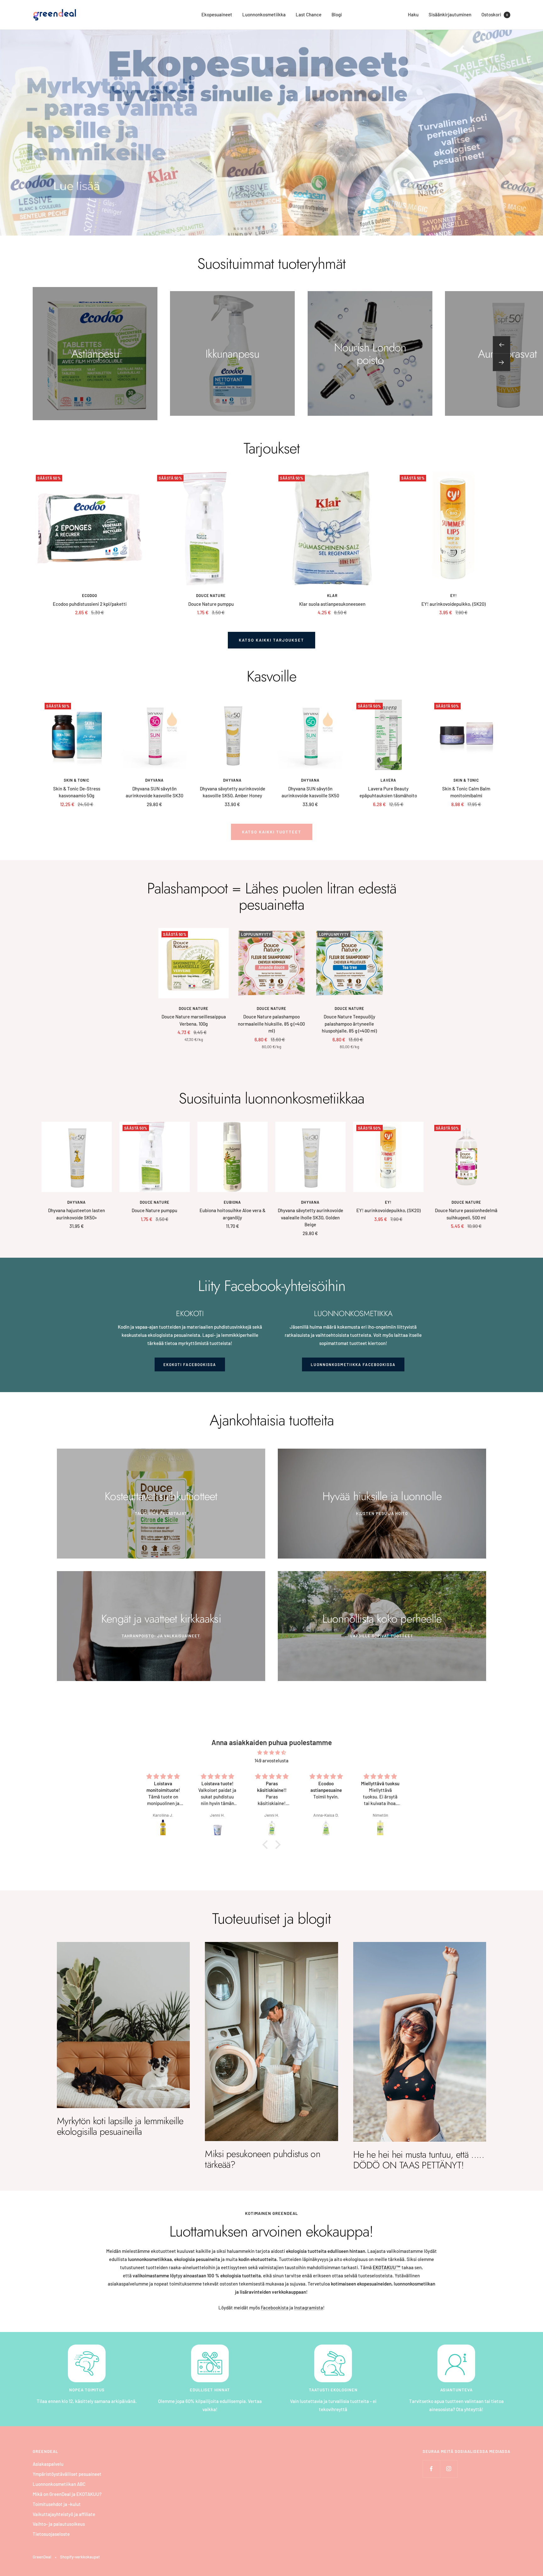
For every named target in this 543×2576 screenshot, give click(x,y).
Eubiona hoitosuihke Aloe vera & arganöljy (233, 1214)
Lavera (388, 780)
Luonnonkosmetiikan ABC (59, 2484)
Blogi (337, 14)
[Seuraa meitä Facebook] (431, 2469)
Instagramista (309, 2308)
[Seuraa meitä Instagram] (449, 2469)
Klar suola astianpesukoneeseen (332, 604)
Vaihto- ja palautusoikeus (59, 2524)
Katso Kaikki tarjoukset (271, 640)
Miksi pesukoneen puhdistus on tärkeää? (263, 2159)
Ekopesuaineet (217, 14)
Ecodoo (90, 595)
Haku (413, 14)
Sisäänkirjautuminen (450, 14)
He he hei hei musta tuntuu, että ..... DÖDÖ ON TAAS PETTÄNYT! (419, 2160)
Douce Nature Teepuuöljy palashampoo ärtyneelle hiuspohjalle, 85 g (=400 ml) (349, 1024)
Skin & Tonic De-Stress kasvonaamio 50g (77, 792)
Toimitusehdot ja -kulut (57, 2504)
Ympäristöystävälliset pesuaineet (67, 2474)
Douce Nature (211, 595)
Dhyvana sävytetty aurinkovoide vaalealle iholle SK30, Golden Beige (310, 1217)
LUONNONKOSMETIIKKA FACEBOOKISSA (353, 1364)
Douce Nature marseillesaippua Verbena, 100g (194, 1020)
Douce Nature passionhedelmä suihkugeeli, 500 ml (466, 1214)
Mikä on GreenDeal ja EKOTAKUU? (67, 2494)
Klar (332, 595)
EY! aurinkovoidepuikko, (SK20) (453, 604)
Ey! (454, 595)
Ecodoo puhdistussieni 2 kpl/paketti (90, 604)
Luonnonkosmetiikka (264, 14)
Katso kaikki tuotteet (272, 832)
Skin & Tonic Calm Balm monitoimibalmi (466, 792)
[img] (271, 1753)
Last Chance (309, 14)
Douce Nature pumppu (211, 604)
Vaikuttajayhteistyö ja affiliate (64, 2514)
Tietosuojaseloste (51, 2534)
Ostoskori (495, 14)
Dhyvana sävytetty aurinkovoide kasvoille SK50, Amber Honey (233, 792)
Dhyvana (154, 780)
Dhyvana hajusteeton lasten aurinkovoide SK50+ (77, 1214)
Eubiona (232, 1202)
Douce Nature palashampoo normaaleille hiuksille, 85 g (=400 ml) (271, 1024)
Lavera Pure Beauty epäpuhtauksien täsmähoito (388, 792)
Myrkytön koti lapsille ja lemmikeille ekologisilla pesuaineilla (120, 2126)
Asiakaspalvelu (48, 2464)
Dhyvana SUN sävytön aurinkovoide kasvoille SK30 (154, 792)
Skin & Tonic (77, 780)
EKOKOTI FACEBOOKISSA (190, 1364)
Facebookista (275, 2308)
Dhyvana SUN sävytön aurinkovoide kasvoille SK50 (310, 792)
